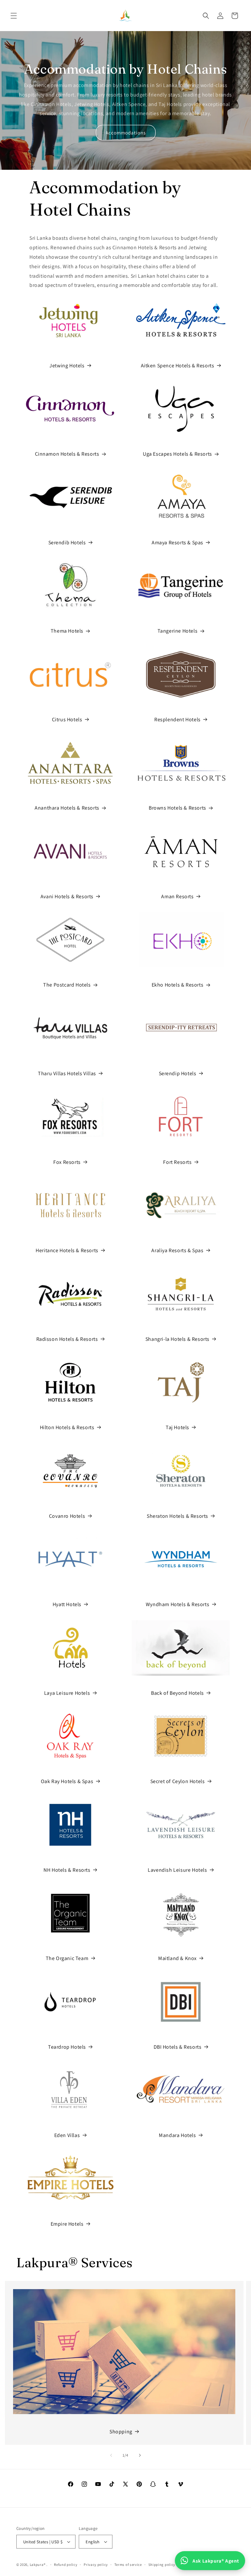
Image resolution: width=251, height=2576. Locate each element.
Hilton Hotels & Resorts (67, 1427)
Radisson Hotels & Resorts (67, 1339)
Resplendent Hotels (177, 719)
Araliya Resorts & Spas (177, 1250)
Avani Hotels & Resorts (67, 896)
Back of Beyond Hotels (177, 1693)
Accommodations (126, 133)
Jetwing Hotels (67, 366)
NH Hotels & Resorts (67, 1870)
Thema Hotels (67, 631)
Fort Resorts (177, 1162)
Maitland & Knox (177, 1958)
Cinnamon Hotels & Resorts (67, 454)
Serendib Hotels (67, 543)
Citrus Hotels (67, 719)
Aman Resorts (177, 896)
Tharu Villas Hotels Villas (67, 1073)
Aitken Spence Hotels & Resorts (178, 366)
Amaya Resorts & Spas (177, 543)
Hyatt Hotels (67, 1604)
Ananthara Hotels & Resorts (67, 808)
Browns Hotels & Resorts (177, 808)
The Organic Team (67, 1958)
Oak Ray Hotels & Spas (67, 1781)
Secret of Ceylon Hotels (178, 1781)
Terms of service (128, 2565)
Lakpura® (38, 2565)
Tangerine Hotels (178, 631)
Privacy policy (96, 2565)
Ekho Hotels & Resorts (178, 985)
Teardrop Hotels (67, 2047)
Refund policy (66, 2565)
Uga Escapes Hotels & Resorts (177, 454)
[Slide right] (140, 2455)
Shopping (121, 2432)
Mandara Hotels (177, 2135)
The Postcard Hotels (67, 985)
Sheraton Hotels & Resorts (177, 1516)
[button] (14, 16)
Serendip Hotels (178, 1073)
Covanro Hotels (67, 1516)
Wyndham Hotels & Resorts (177, 1604)
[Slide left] (111, 2455)
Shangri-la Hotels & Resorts (177, 1339)
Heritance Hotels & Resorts (67, 1250)
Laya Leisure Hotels (67, 1693)
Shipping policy (162, 2565)
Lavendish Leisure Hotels (177, 1870)
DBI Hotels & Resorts (178, 2047)
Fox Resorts (67, 1162)
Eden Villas (67, 2135)
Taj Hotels (177, 1427)
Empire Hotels (67, 2224)
